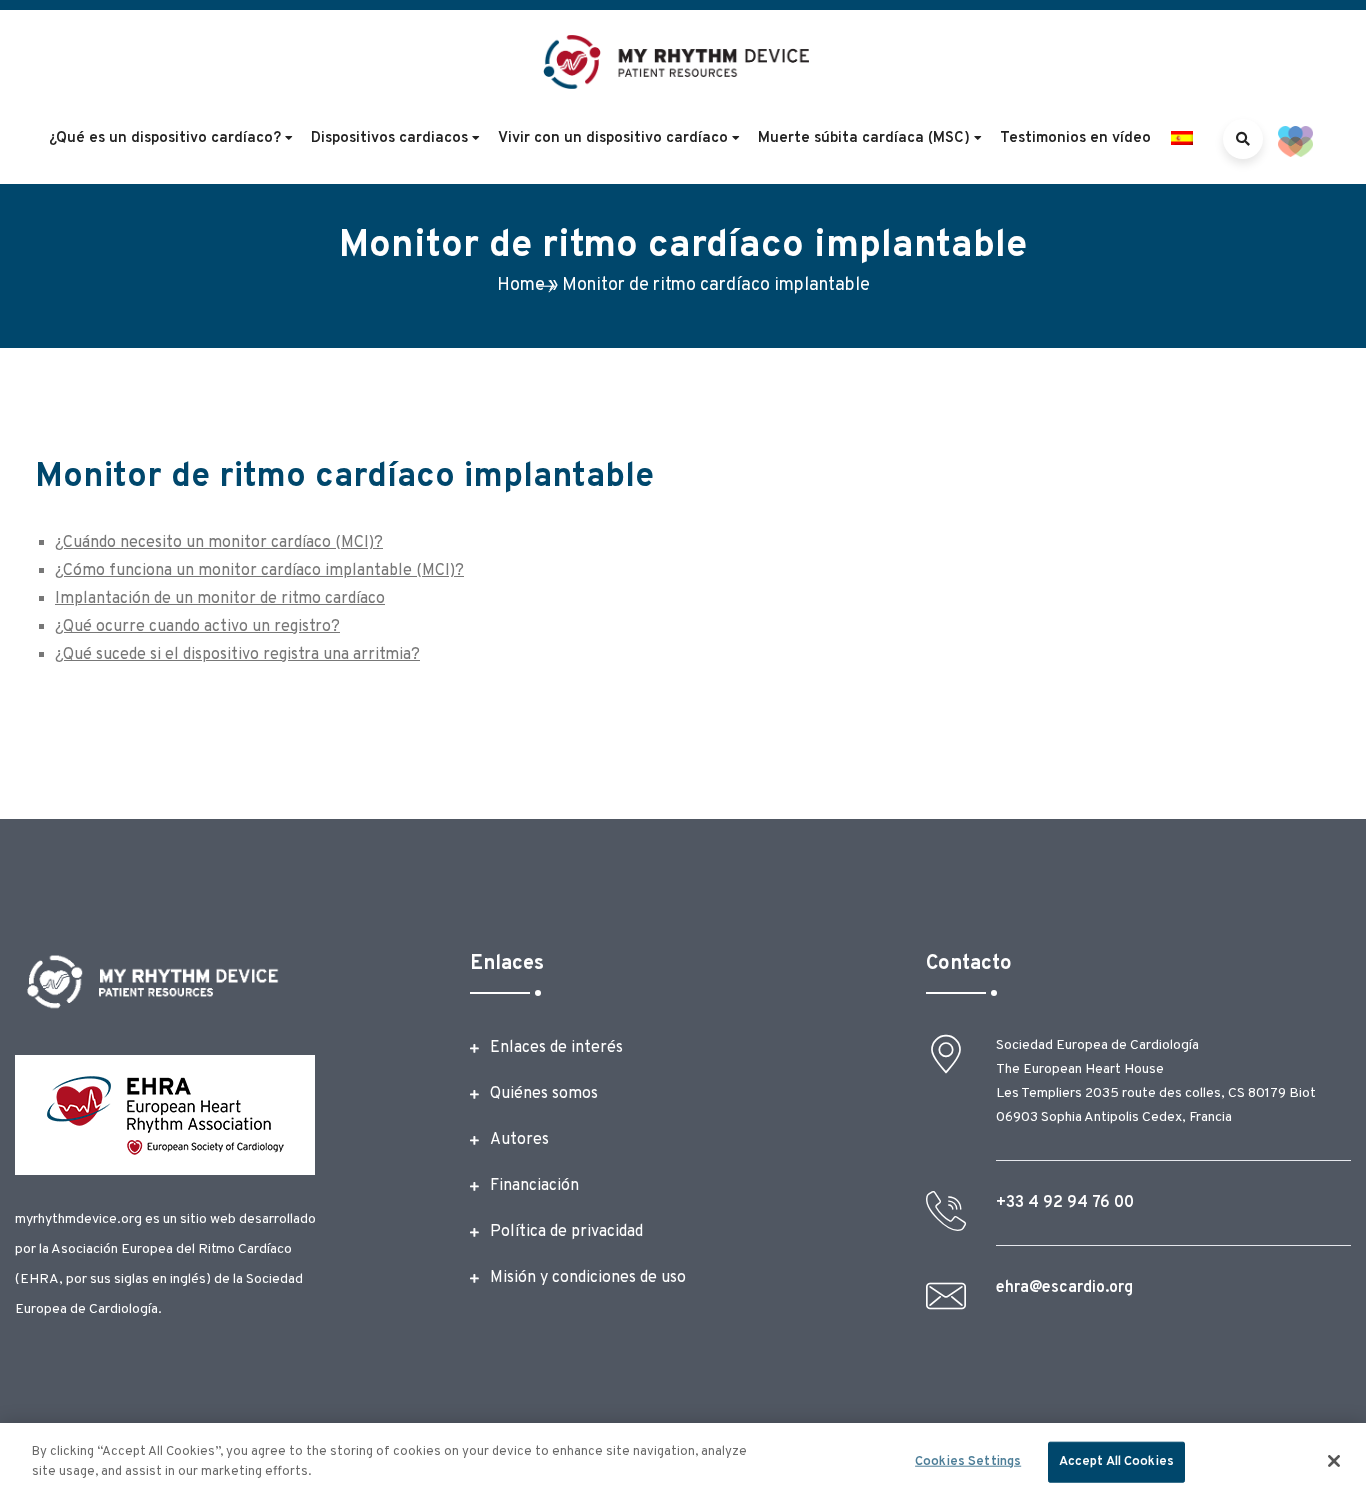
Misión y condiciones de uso (588, 1278)
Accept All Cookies (1116, 1462)
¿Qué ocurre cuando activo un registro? (197, 627)
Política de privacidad (566, 1232)
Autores (519, 1140)
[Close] (1334, 1461)
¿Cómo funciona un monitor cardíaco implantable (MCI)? (259, 571)
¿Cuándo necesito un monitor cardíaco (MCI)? (219, 543)
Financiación (534, 1186)
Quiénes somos (544, 1094)
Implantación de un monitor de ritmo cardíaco (220, 599)
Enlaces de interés (556, 1048)
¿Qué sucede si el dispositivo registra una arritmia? (237, 655)
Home (521, 285)
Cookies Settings (968, 1462)
